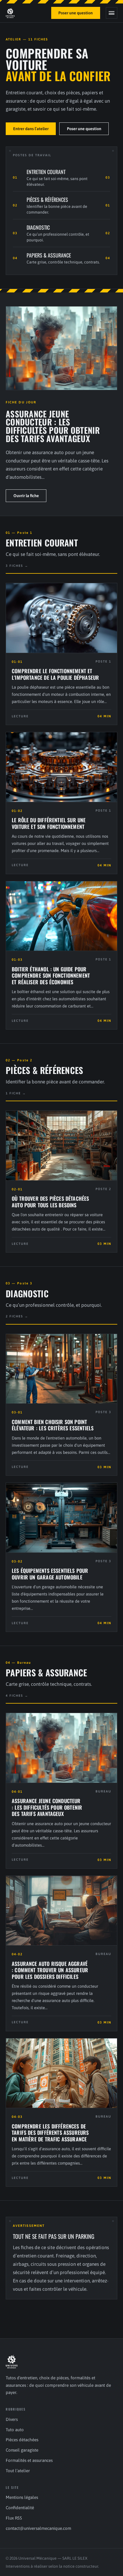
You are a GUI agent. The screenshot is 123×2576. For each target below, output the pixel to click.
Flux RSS (14, 2518)
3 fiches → (17, 566)
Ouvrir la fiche (26, 496)
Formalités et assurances (29, 2460)
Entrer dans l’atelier (31, 129)
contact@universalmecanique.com (38, 2528)
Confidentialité (20, 2508)
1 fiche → (16, 1093)
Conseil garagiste (22, 2450)
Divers (12, 2419)
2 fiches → (17, 1316)
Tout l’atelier (18, 2471)
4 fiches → (17, 1696)
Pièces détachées (22, 2440)
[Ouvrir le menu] (112, 13)
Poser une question (76, 13)
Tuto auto (15, 2430)
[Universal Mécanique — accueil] (10, 13)
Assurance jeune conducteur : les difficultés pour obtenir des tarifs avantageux (53, 426)
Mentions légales (22, 2497)
